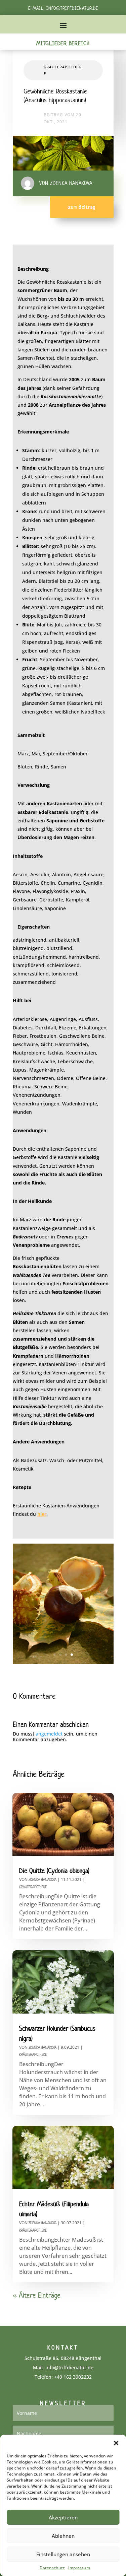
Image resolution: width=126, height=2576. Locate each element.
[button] (116, 2443)
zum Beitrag (82, 207)
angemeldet (49, 1734)
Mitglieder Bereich (63, 43)
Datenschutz (52, 2568)
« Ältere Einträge (37, 2295)
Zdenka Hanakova (43, 1879)
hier (42, 1514)
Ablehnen (63, 2536)
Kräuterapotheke (33, 1887)
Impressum (79, 2568)
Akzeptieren (63, 2517)
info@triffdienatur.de (72, 8)
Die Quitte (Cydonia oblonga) (54, 1871)
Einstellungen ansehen (63, 2554)
